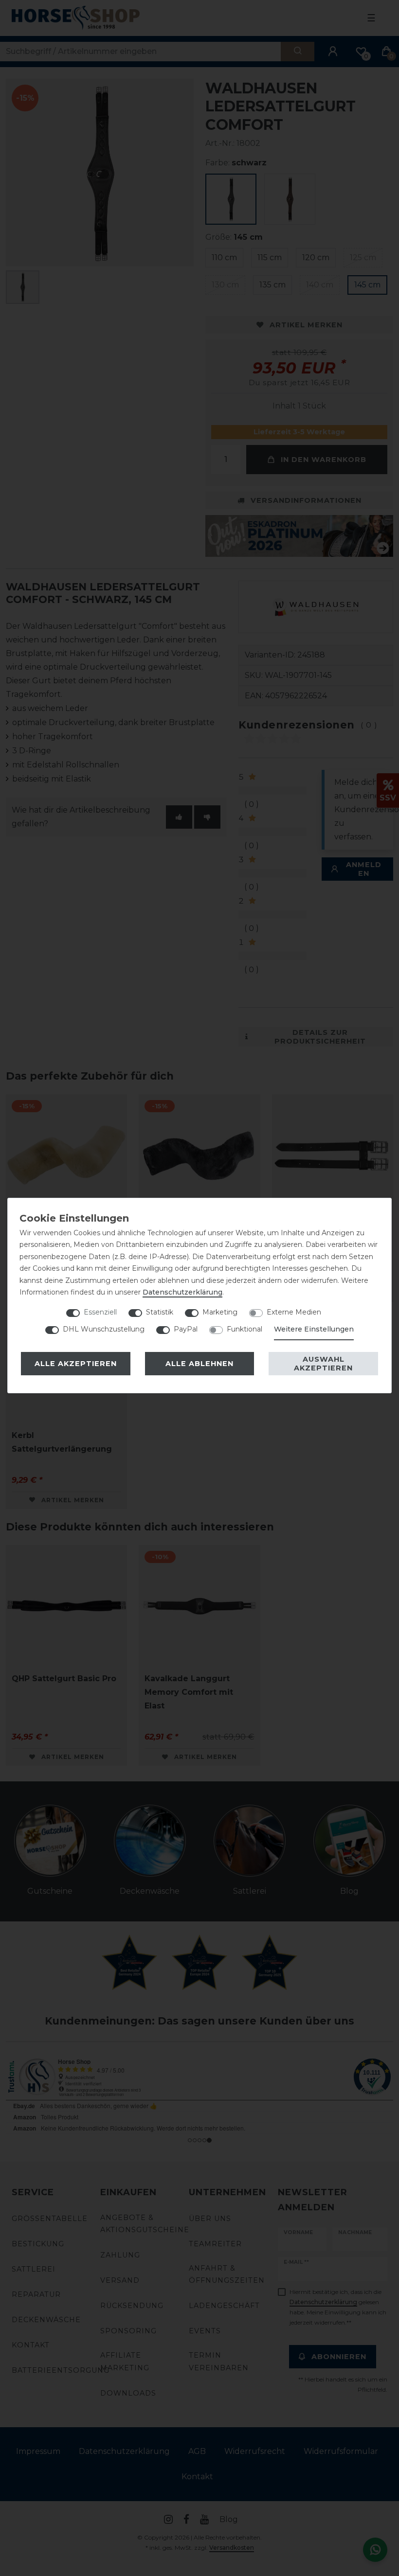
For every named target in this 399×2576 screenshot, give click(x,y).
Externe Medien (294, 1312)
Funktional (245, 1329)
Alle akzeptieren (76, 1364)
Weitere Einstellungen (314, 1329)
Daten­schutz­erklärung (182, 1292)
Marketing (220, 1312)
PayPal (186, 1329)
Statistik (160, 1312)
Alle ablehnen (199, 1364)
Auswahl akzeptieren (323, 1364)
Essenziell (100, 1312)
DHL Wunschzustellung (104, 1329)
